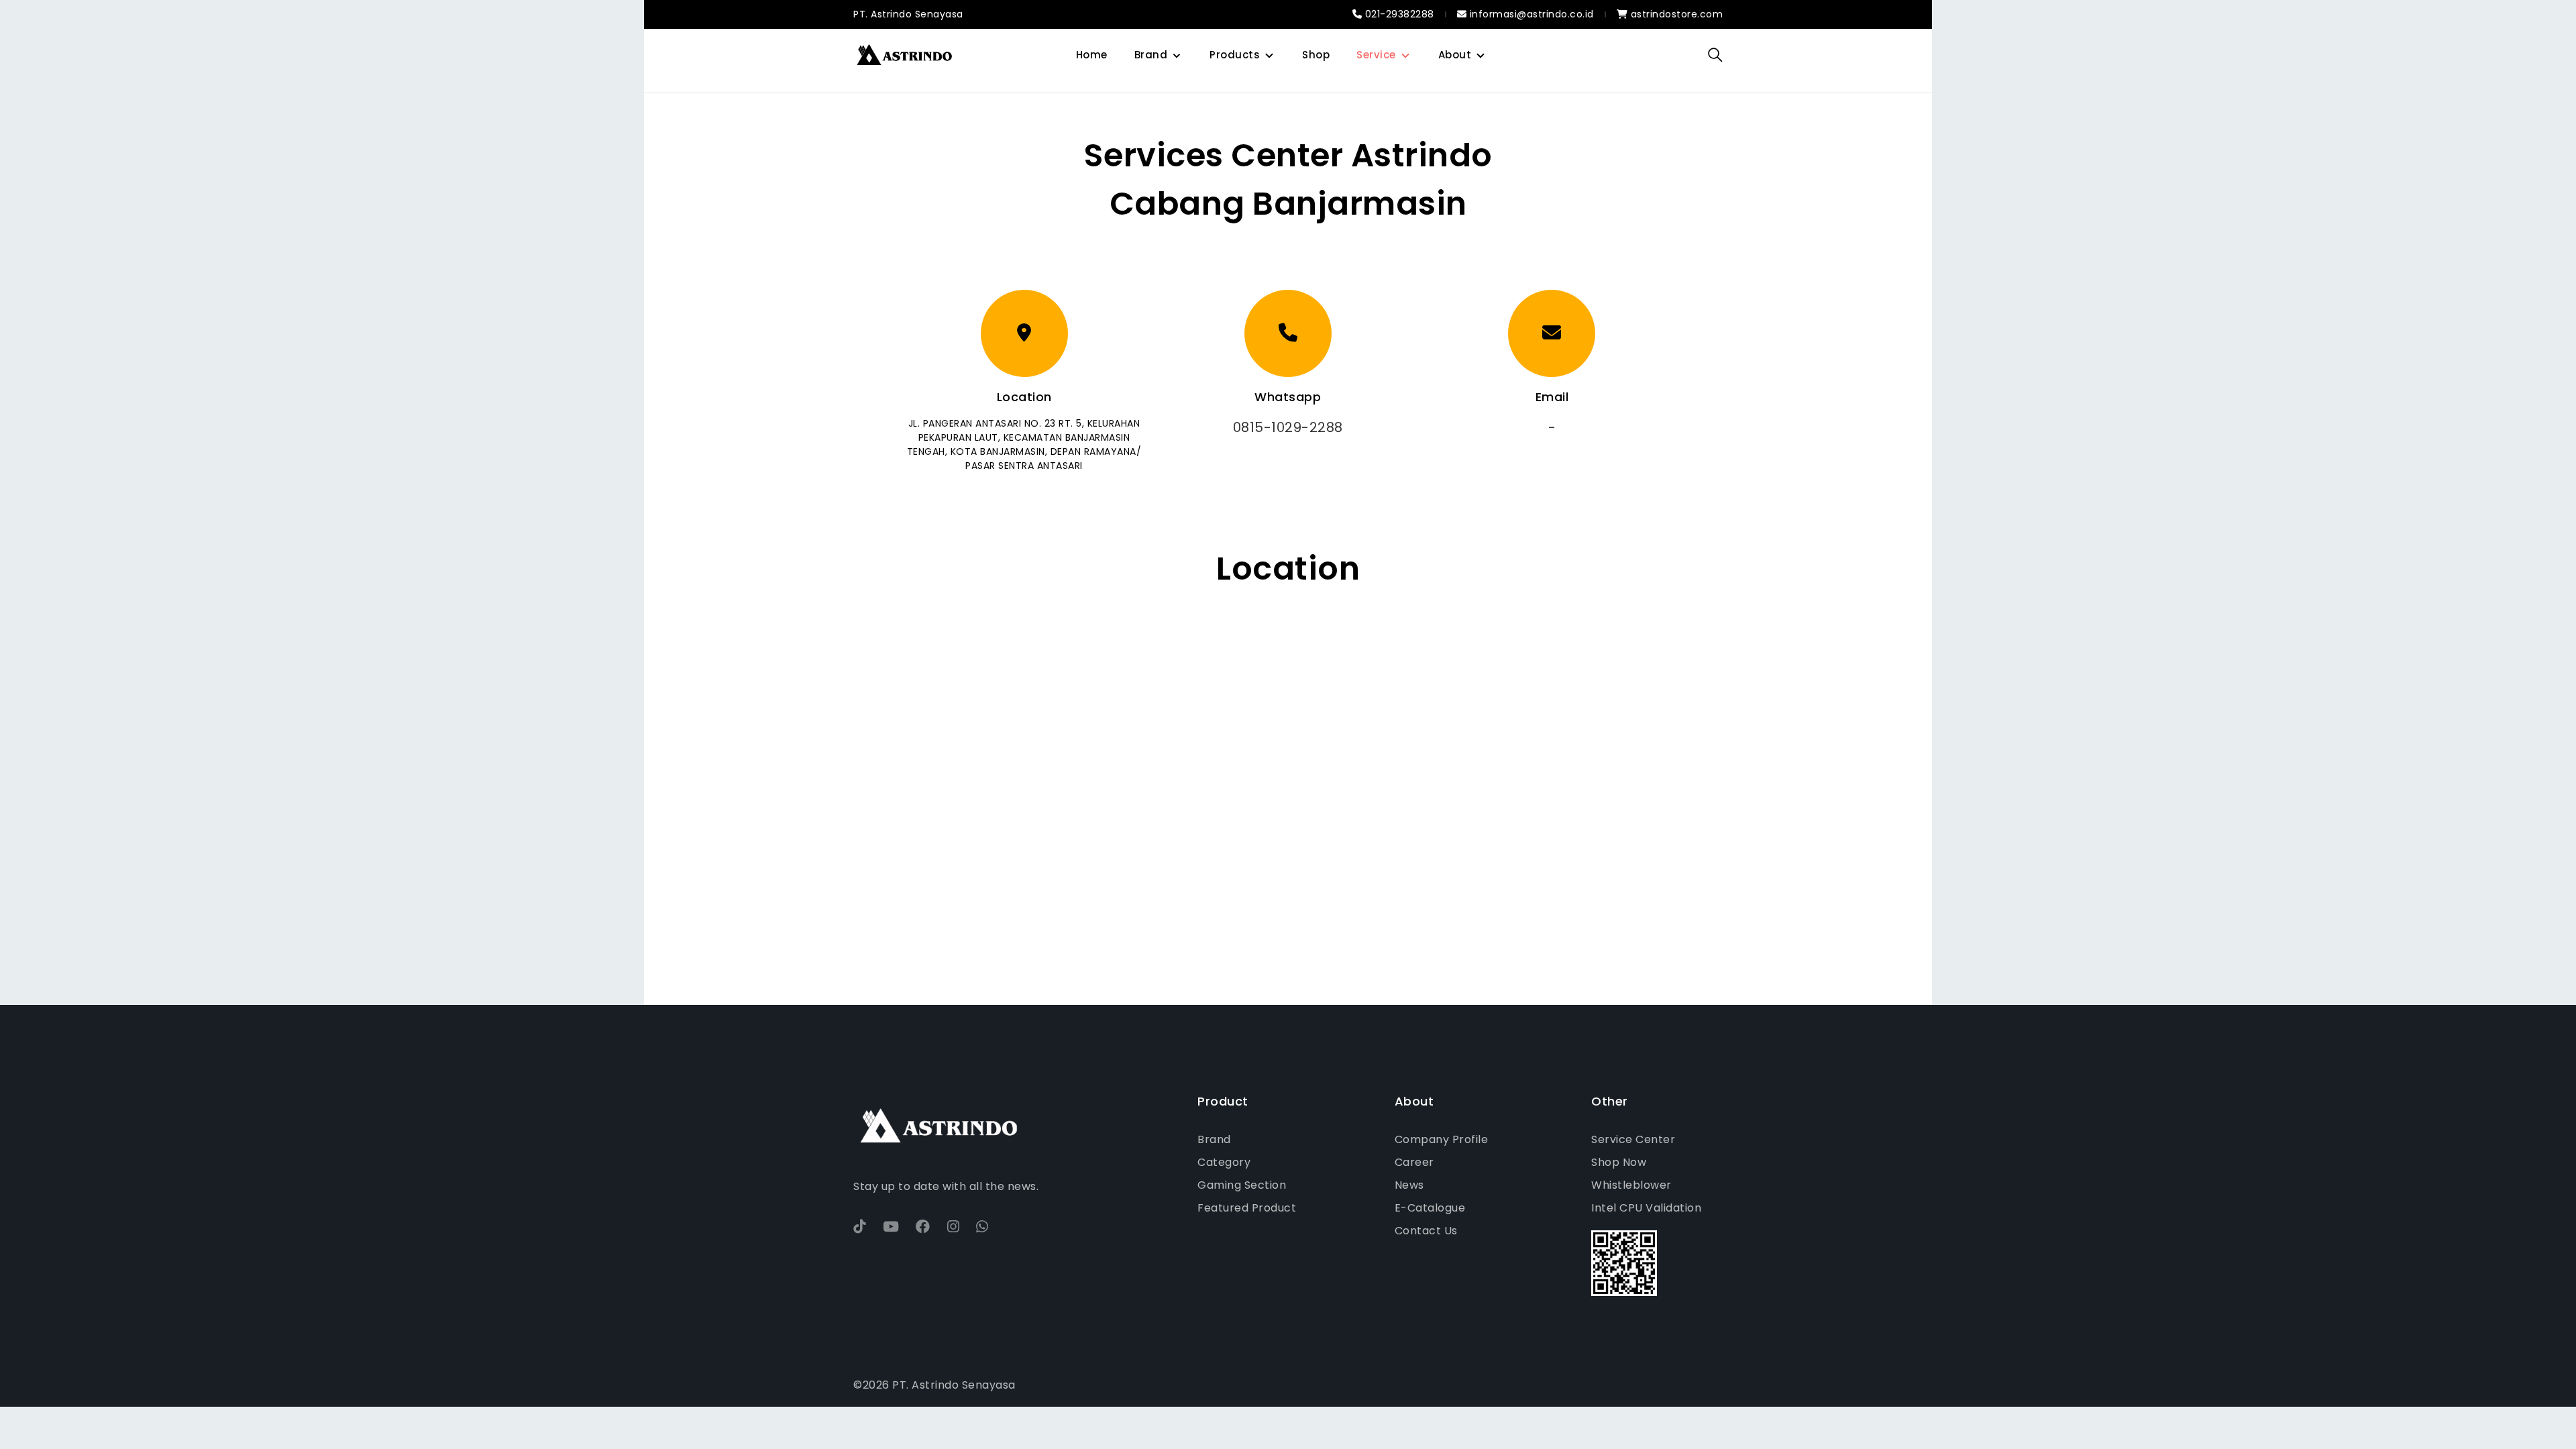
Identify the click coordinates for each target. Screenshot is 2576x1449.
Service (1376, 55)
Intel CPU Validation (1646, 1208)
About (1455, 55)
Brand (1151, 55)
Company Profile (1442, 1139)
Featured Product (1247, 1208)
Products (1235, 55)
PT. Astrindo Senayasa (908, 14)
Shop (1316, 55)
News (1409, 1185)
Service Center (1633, 1139)
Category (1224, 1162)
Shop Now (1619, 1162)
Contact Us (1426, 1231)
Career (1414, 1162)
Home (1092, 55)
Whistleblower (1631, 1185)
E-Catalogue (1430, 1208)
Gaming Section (1242, 1185)
